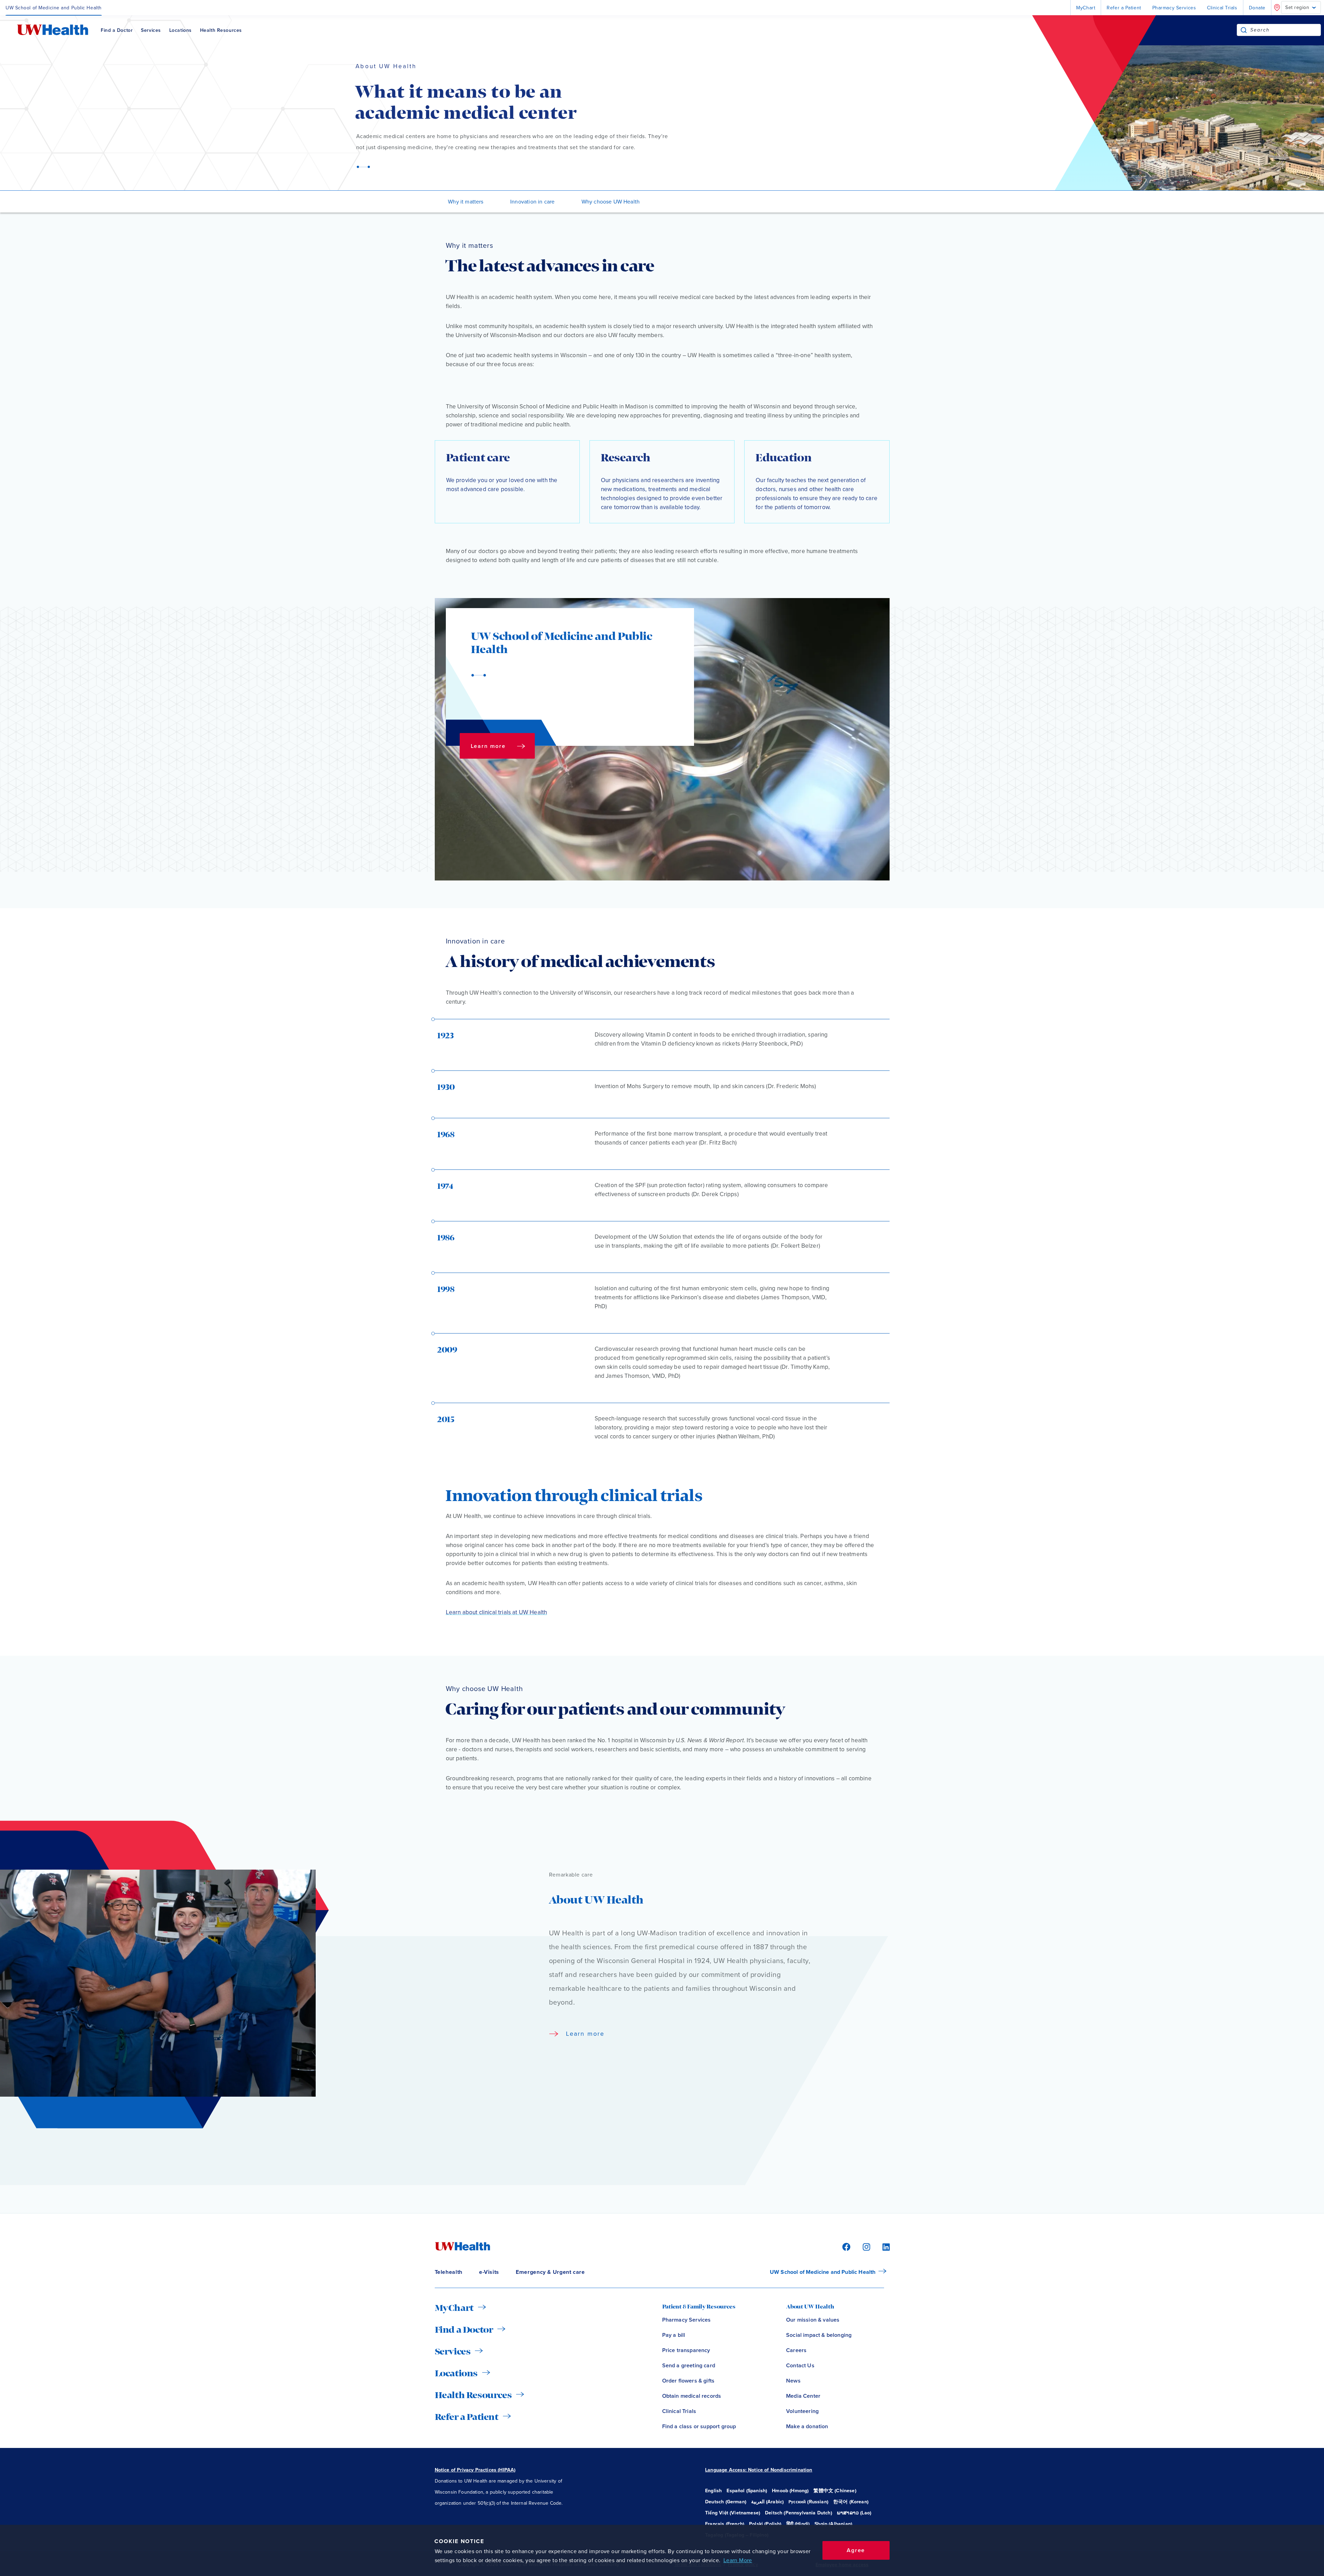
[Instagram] (865, 2246)
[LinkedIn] (882, 2246)
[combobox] (1285, 30)
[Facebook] (845, 2246)
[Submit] (1244, 30)
